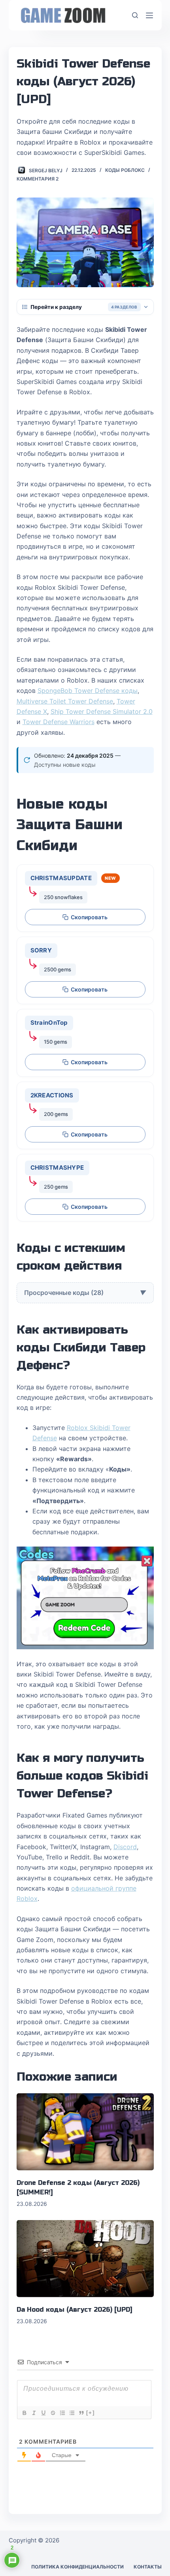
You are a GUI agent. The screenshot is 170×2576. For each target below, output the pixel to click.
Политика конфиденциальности (77, 2567)
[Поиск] (135, 15)
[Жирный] (24, 2413)
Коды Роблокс (125, 170)
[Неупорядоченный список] (72, 2413)
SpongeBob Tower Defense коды (88, 691)
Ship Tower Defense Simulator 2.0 (102, 711)
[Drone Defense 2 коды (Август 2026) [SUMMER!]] (85, 2132)
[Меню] (149, 15)
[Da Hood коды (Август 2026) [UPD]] (85, 2259)
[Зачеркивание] (53, 2413)
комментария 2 (38, 179)
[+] (91, 2413)
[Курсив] (34, 2413)
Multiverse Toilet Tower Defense (65, 701)
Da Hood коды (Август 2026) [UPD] (75, 2310)
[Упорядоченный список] (62, 2413)
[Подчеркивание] (43, 2413)
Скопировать (89, 917)
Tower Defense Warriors (59, 722)
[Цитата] (81, 2413)
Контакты (148, 2567)
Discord (125, 1847)
